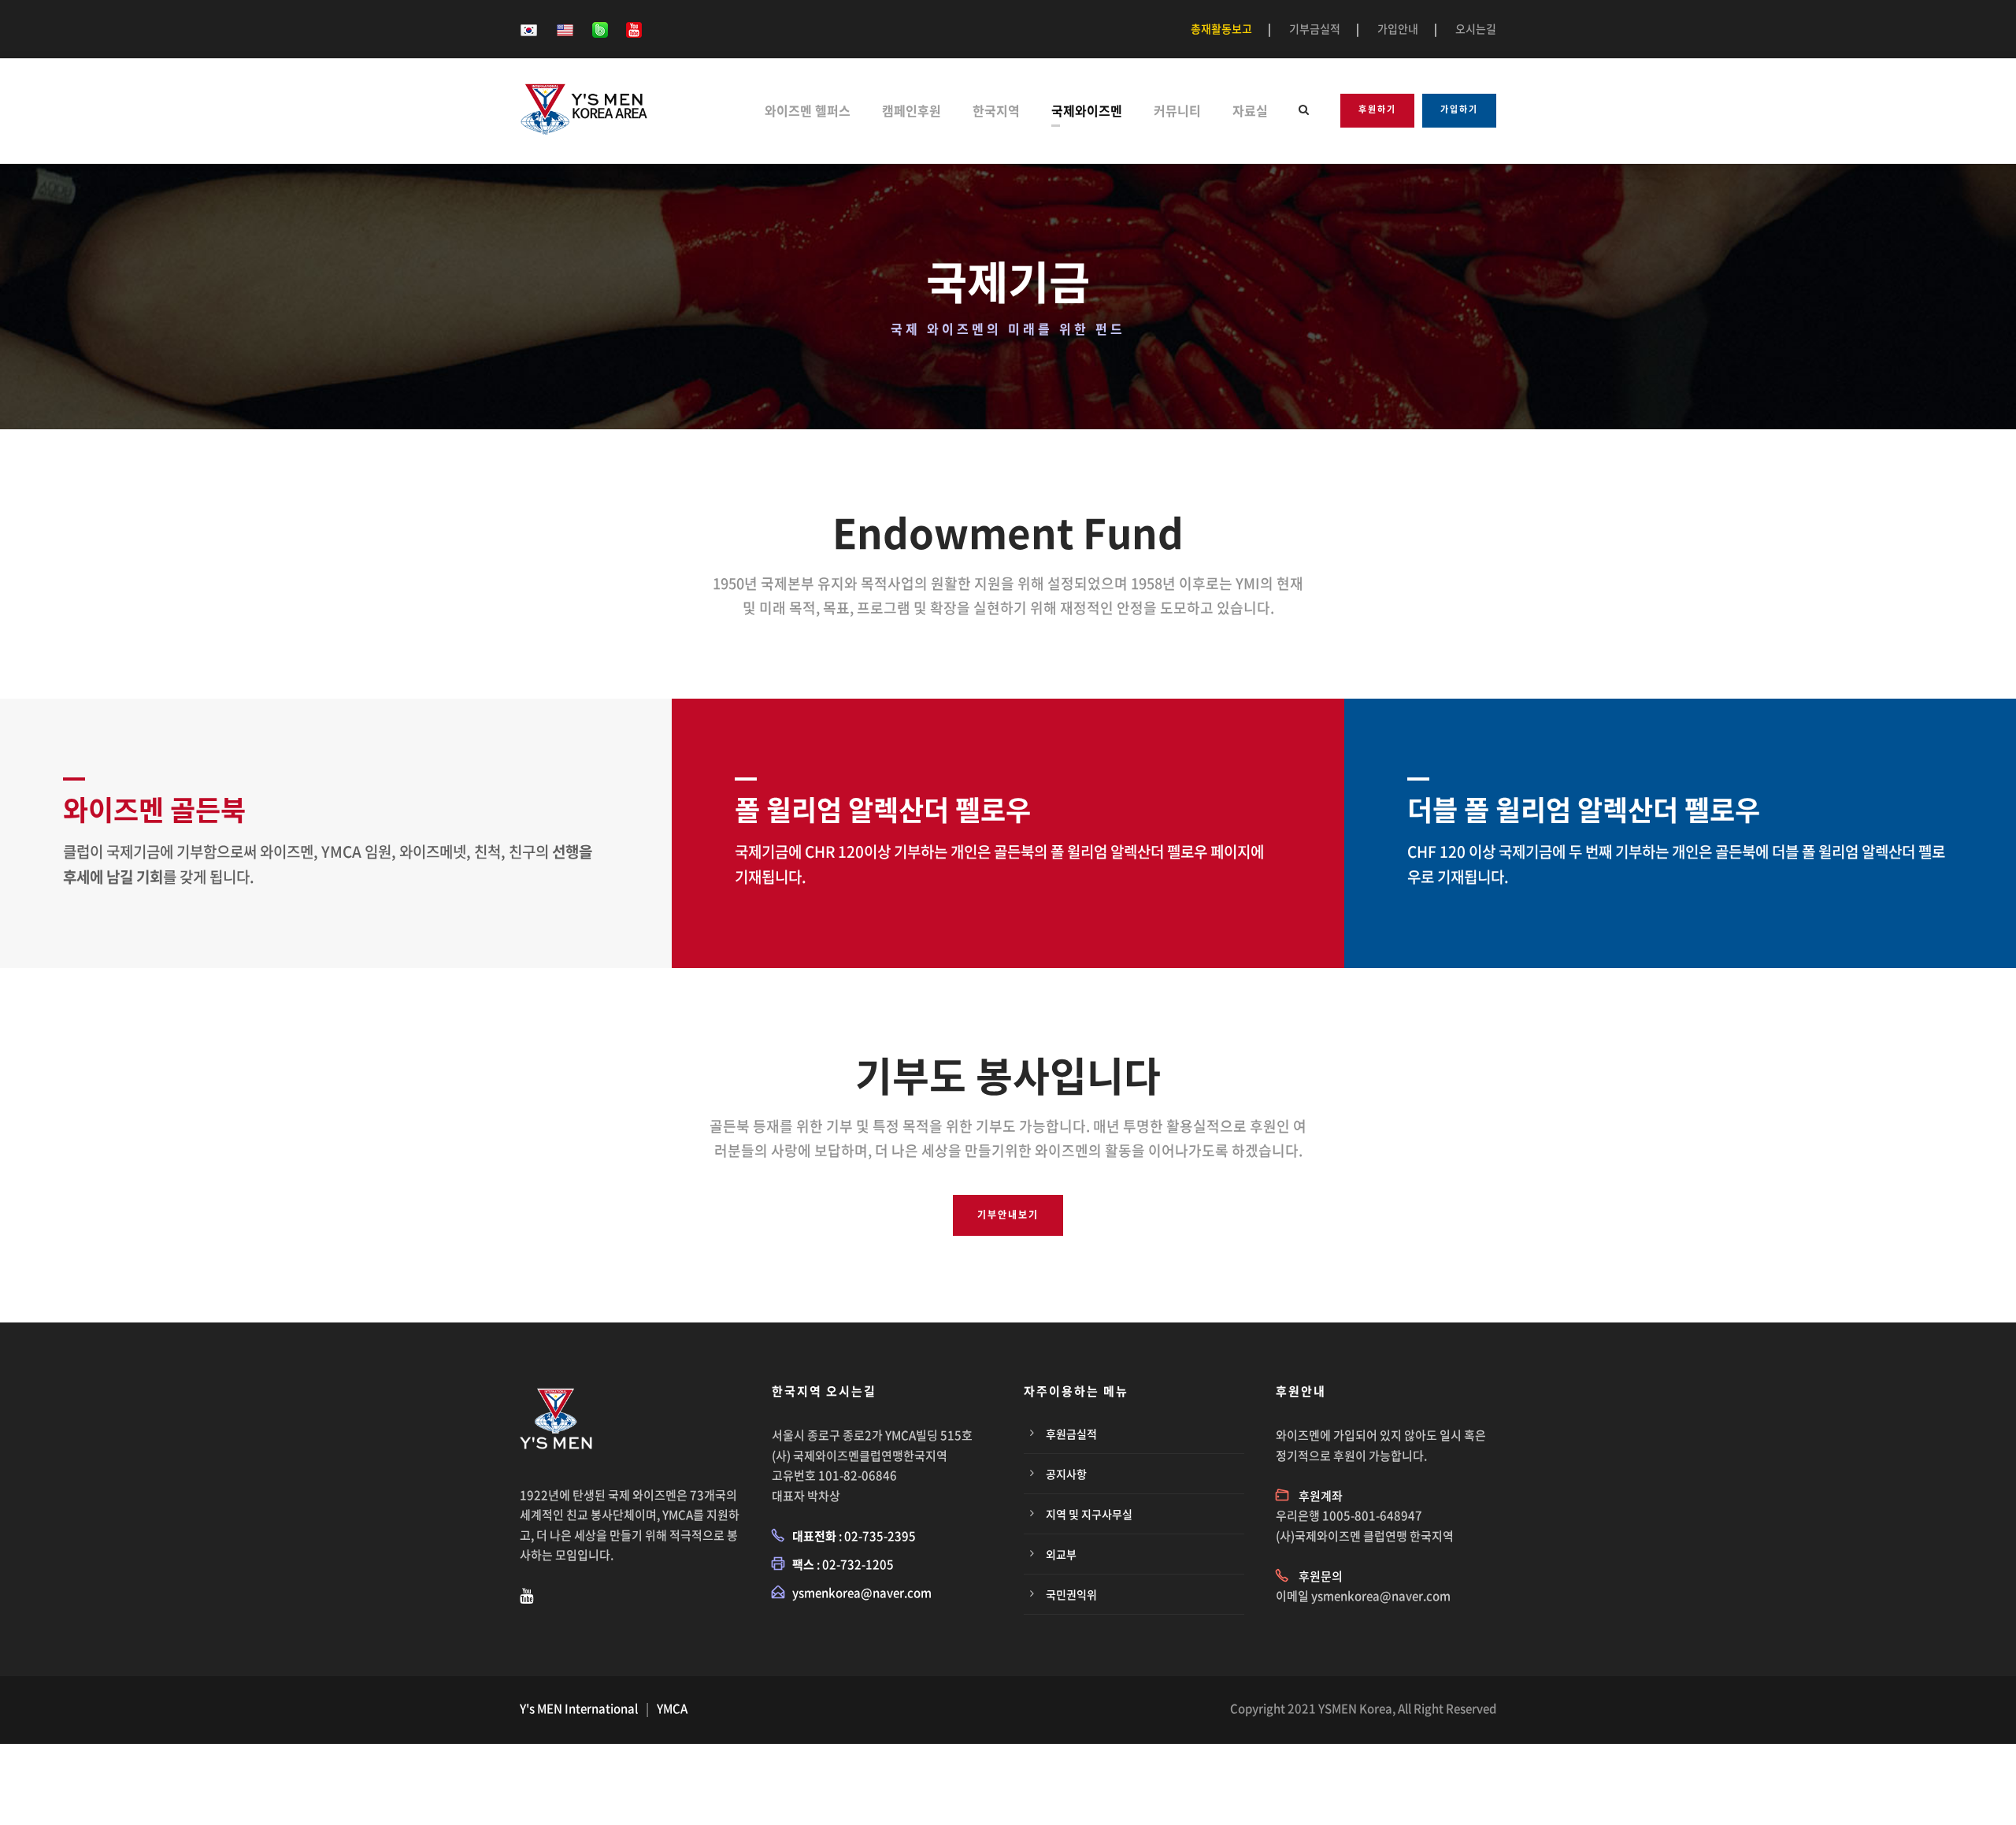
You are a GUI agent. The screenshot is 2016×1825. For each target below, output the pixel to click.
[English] (565, 28)
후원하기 (1377, 109)
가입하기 (1459, 109)
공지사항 (1066, 1474)
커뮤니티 (1177, 110)
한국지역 (996, 110)
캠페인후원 (912, 110)
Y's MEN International (579, 1708)
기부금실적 (1315, 28)
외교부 (1061, 1554)
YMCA (672, 1708)
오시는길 (1476, 28)
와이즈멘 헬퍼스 (808, 110)
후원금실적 (1071, 1434)
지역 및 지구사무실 (1089, 1514)
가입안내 (1398, 28)
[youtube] (634, 28)
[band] (600, 28)
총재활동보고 (1221, 28)
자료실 (1250, 110)
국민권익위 (1071, 1594)
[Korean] (529, 28)
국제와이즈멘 (1087, 110)
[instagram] (526, 1595)
